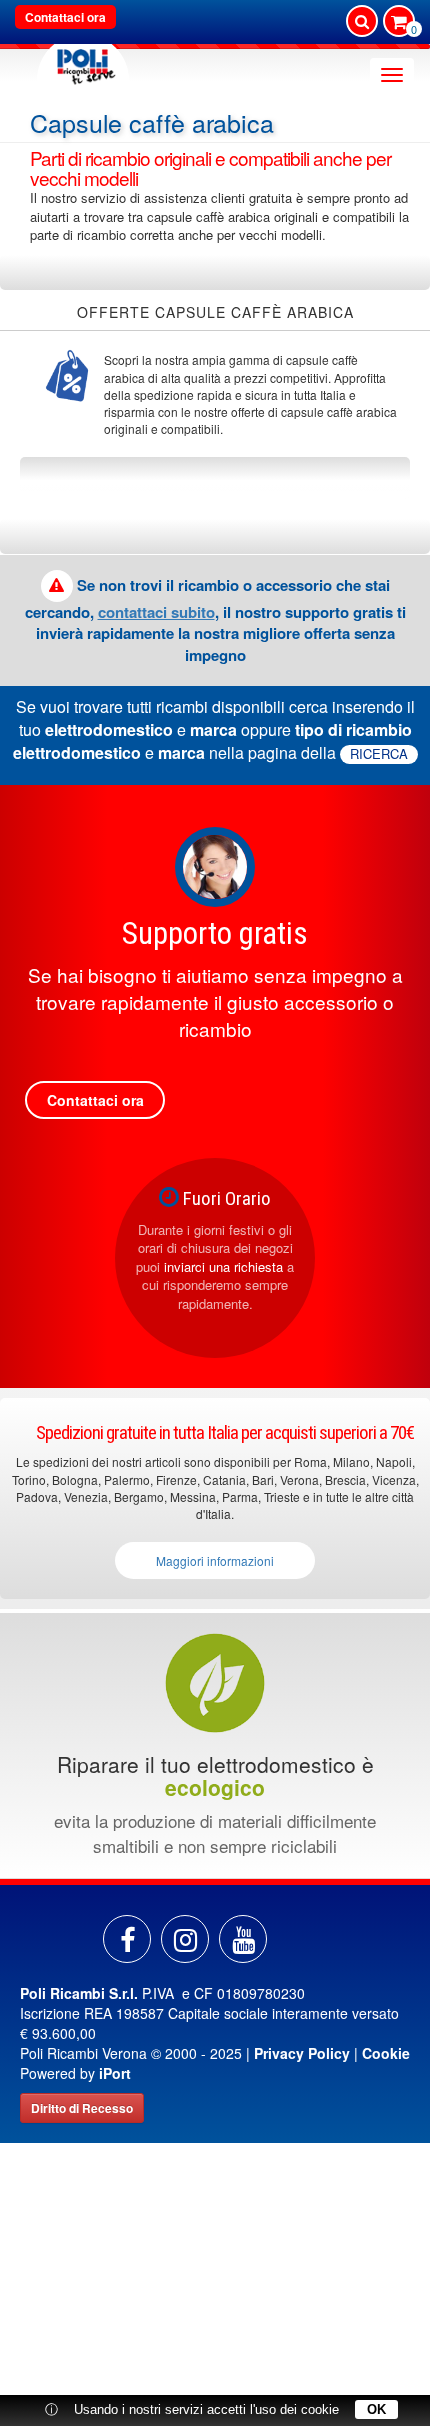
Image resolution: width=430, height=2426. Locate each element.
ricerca (379, 754)
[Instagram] (185, 1939)
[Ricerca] (362, 21)
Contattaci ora (65, 17)
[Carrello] (399, 23)
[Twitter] (243, 1939)
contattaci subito (156, 612)
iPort (115, 2073)
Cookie (386, 2053)
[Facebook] (127, 1939)
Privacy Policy (302, 2053)
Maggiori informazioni (215, 1560)
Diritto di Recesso (82, 2108)
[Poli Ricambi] (83, 61)
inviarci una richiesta (223, 1266)
